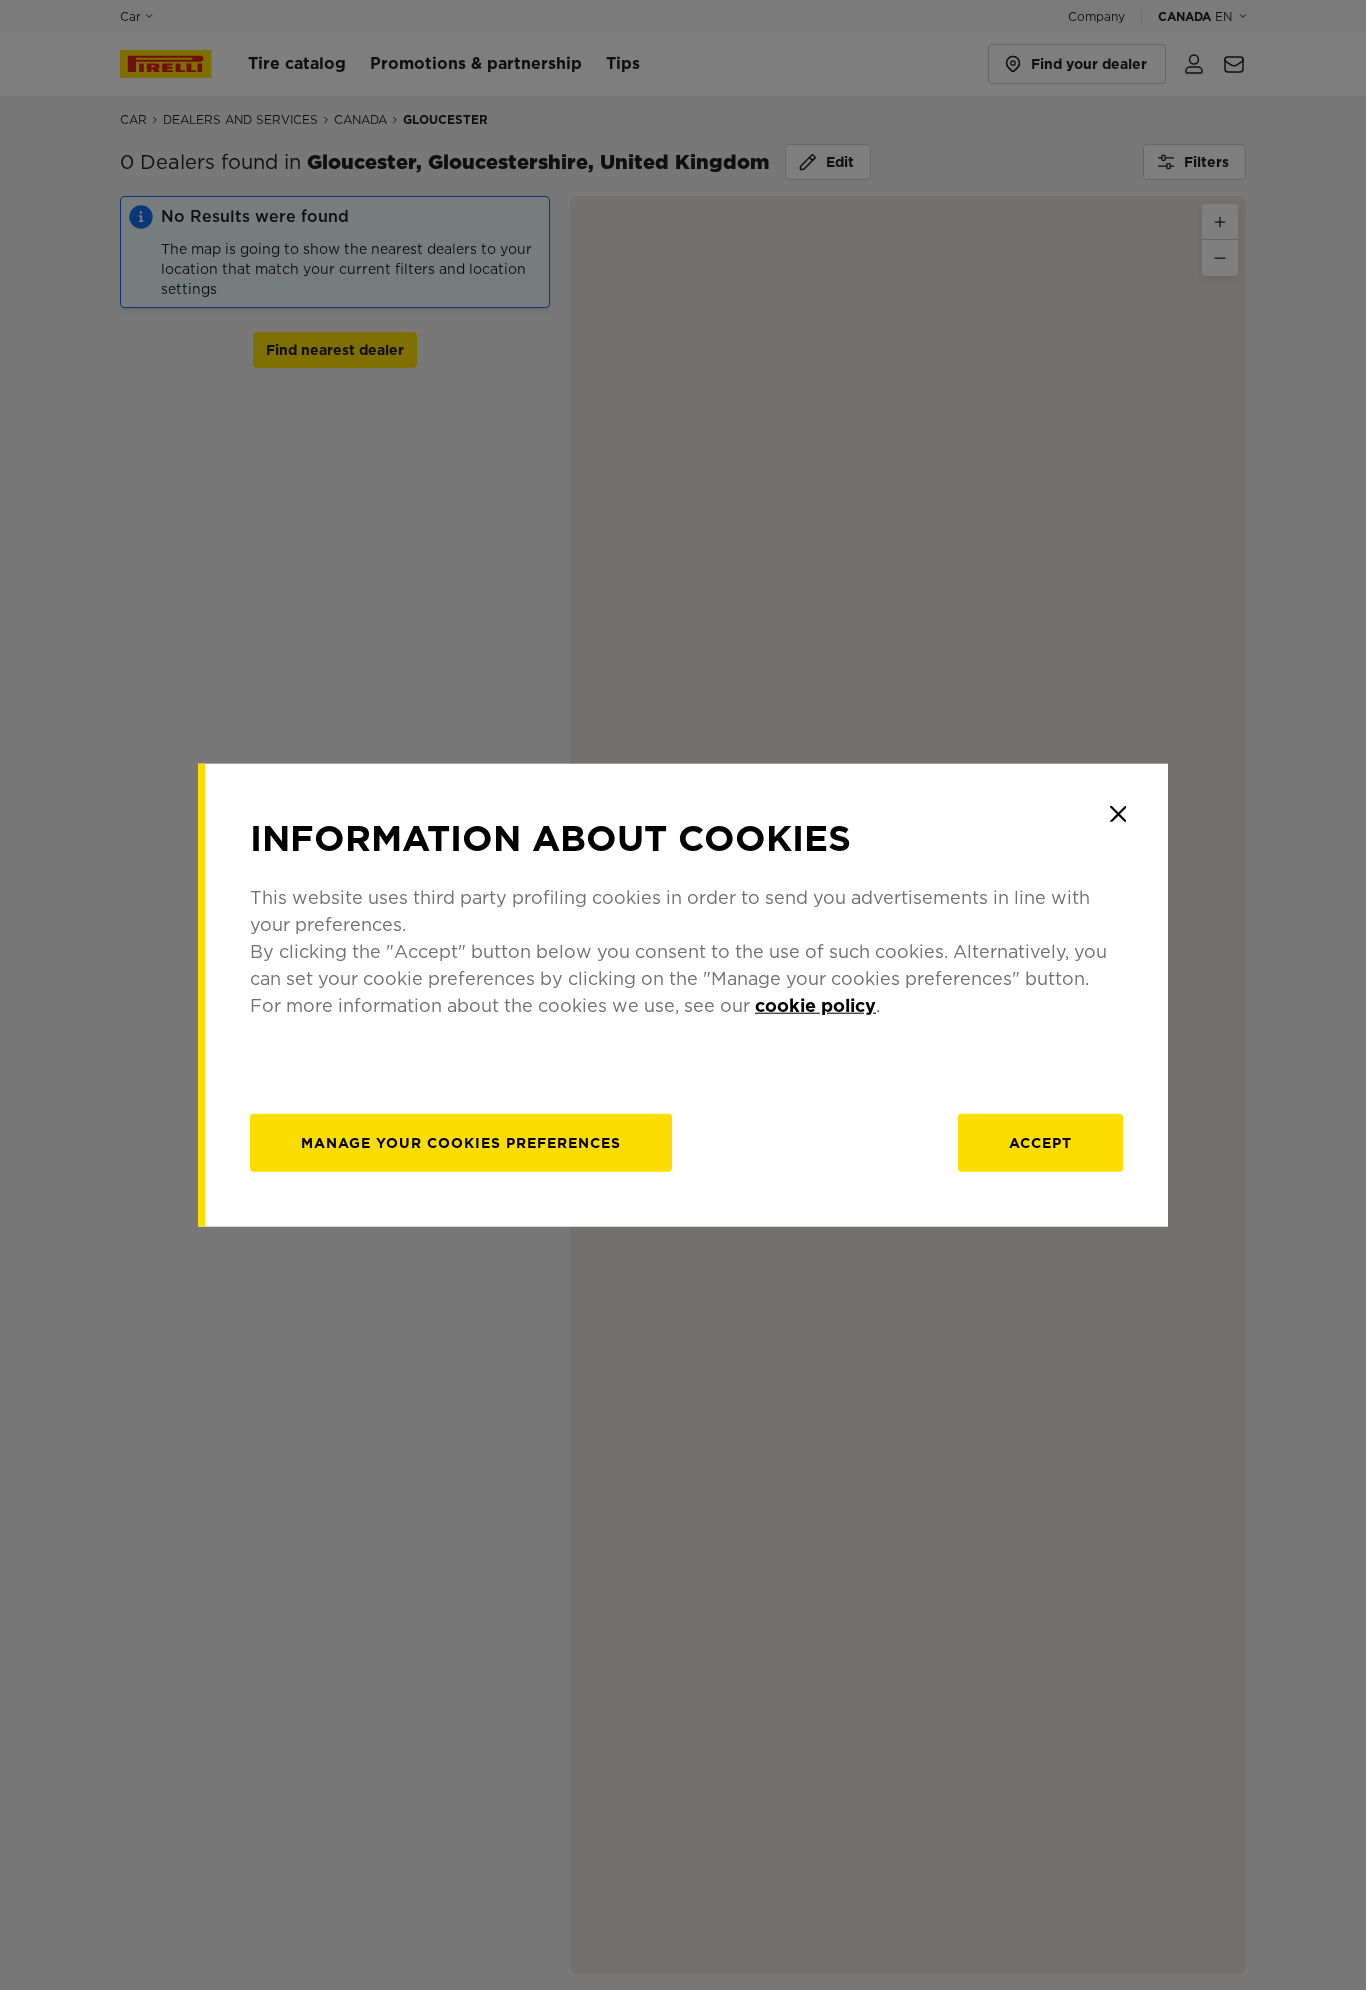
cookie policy (815, 1004)
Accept (1040, 1142)
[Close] (1118, 814)
